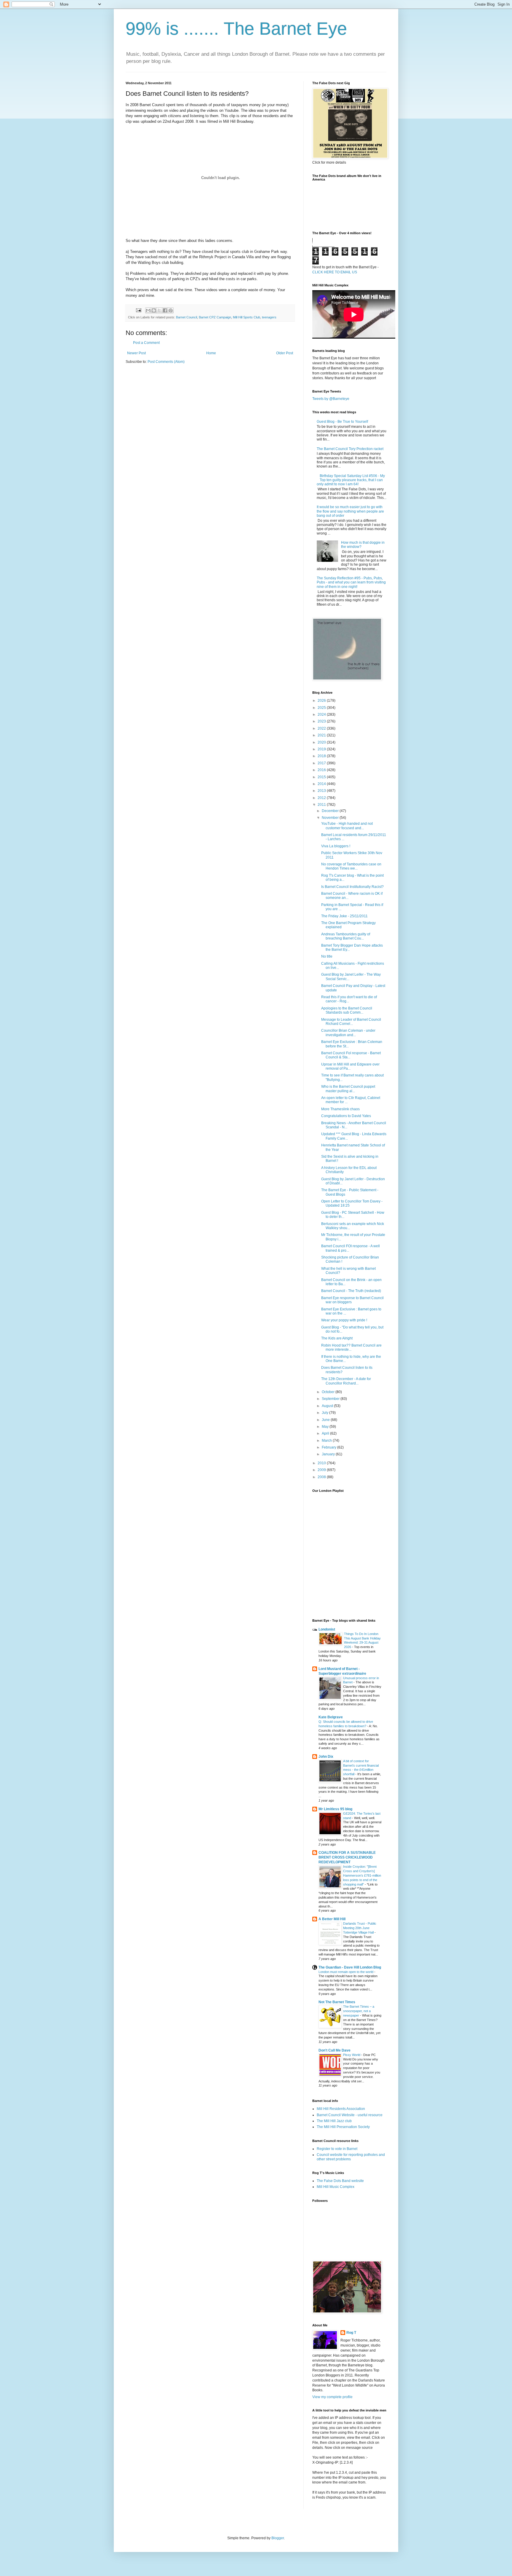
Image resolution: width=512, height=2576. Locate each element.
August (328, 1406)
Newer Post (136, 353)
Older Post (285, 353)
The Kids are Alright (337, 1338)
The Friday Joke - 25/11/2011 (344, 916)
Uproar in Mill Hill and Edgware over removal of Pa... (350, 1066)
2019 (322, 749)
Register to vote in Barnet (337, 2149)
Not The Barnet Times (337, 2002)
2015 (322, 777)
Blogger (278, 2538)
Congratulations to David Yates (346, 1116)
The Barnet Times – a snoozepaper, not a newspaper (359, 2011)
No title (327, 956)
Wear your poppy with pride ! (344, 1320)
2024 (322, 714)
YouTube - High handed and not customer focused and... (347, 826)
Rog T (351, 2333)
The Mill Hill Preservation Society (343, 2127)
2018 (322, 756)
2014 (322, 784)
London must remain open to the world (346, 1972)
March (327, 1441)
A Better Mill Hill (332, 1919)
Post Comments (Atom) (166, 362)
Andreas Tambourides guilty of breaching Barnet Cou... (346, 936)
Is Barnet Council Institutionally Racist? (352, 887)
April (326, 1433)
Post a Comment (146, 343)
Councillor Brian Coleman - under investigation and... (348, 1033)
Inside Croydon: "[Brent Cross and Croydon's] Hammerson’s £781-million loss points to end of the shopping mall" (362, 1875)
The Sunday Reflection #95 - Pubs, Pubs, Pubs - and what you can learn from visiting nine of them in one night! (351, 582)
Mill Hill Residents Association (341, 2109)
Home (211, 353)
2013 (322, 791)
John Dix (326, 1757)
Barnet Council (187, 317)
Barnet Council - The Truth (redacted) (351, 1291)
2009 (322, 1470)
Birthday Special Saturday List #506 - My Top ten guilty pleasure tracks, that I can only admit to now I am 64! (351, 480)
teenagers (269, 317)
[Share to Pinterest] (171, 310)
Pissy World (352, 2055)
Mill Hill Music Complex (336, 2187)
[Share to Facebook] (165, 310)
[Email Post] (138, 310)
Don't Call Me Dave (335, 2050)
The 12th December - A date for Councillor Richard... (346, 1381)
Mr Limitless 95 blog (335, 1809)
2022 (322, 728)
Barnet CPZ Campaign (215, 317)
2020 (322, 742)
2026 (322, 701)
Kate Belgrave (331, 1717)
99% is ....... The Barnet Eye (236, 29)
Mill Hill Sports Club (247, 317)
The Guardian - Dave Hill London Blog (350, 1967)
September (331, 1399)
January (329, 1454)
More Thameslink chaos (340, 1109)
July (325, 1413)
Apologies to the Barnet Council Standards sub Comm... (347, 1010)
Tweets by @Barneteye (331, 399)
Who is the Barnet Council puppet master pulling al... (348, 1089)
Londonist (327, 1629)
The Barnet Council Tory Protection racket (350, 449)
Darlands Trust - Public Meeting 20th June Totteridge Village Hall (360, 1928)
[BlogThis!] (154, 310)
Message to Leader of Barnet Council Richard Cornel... (351, 1022)
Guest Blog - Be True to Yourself (342, 422)
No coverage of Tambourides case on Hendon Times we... (351, 866)
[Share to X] (159, 310)
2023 (322, 721)
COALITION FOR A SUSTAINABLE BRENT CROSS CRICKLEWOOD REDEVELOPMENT (347, 1857)
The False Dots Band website (340, 2181)
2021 (322, 735)
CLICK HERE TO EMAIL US (335, 272)
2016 (322, 770)
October (329, 1392)
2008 (322, 1477)
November (331, 818)
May (326, 1427)
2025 (322, 708)
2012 (322, 798)
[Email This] (148, 310)
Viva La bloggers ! (336, 846)
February (329, 1447)
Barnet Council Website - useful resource (350, 2115)
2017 (322, 763)
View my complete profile (332, 2397)
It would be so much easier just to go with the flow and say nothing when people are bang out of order (350, 511)
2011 (322, 805)
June (326, 1420)
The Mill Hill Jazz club (334, 2121)
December (331, 811)
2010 (322, 1463)
